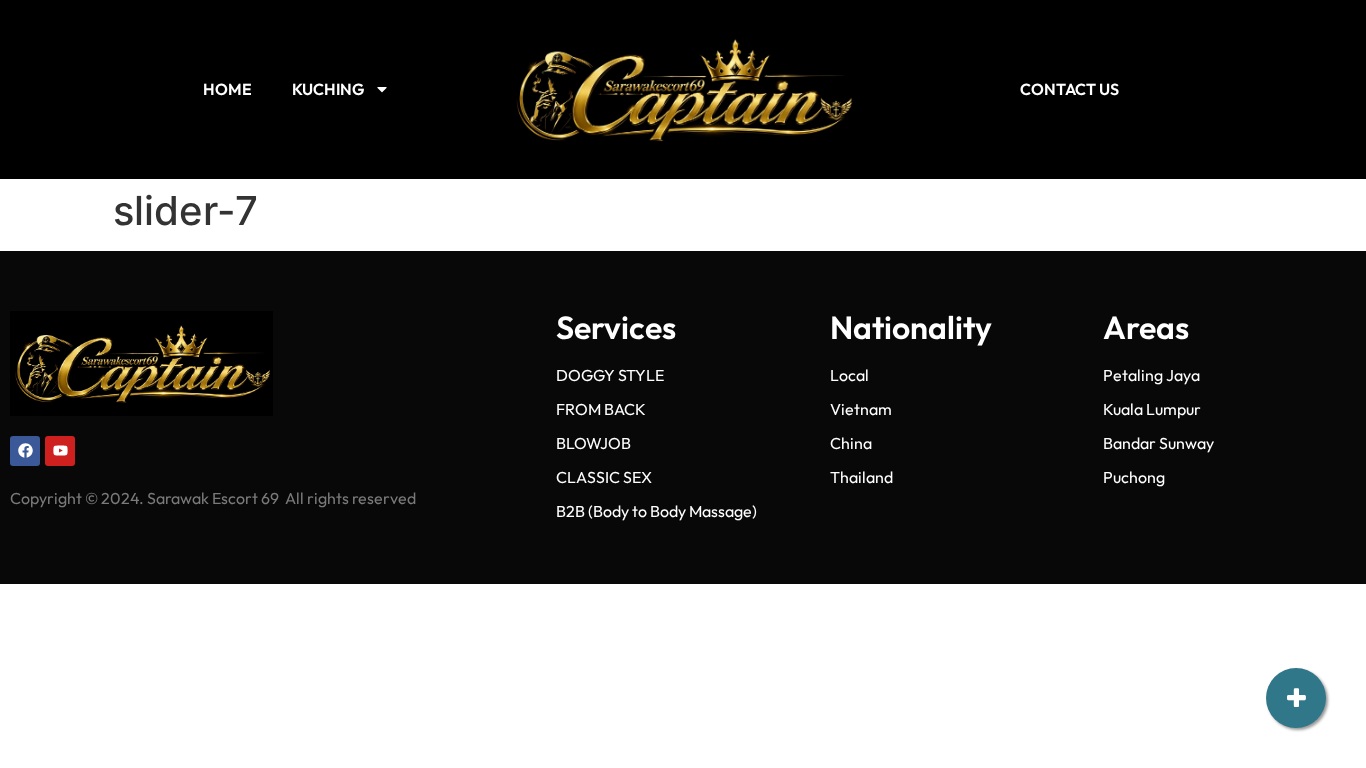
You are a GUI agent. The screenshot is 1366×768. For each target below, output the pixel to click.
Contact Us (1069, 89)
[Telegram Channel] (1296, 628)
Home (227, 89)
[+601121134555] (1296, 498)
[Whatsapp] (1296, 563)
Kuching (328, 89)
